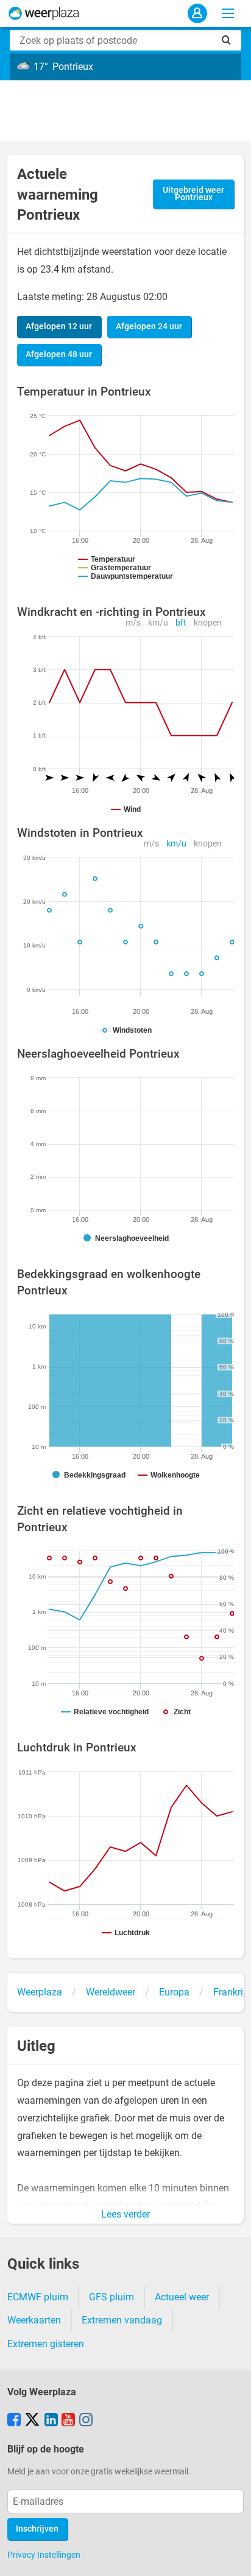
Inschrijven (37, 2529)
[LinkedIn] (51, 2421)
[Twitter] (32, 2421)
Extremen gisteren (46, 2344)
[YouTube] (68, 2421)
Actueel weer (182, 2297)
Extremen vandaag (122, 2320)
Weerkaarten (34, 2320)
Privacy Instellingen (44, 2555)
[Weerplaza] (44, 13)
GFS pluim (111, 2297)
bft (181, 623)
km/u (158, 623)
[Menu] (228, 13)
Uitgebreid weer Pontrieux (193, 194)
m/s (133, 623)
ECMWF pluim (38, 2297)
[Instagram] (86, 2421)
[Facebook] (14, 2421)
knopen (208, 623)
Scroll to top (232, 2557)
